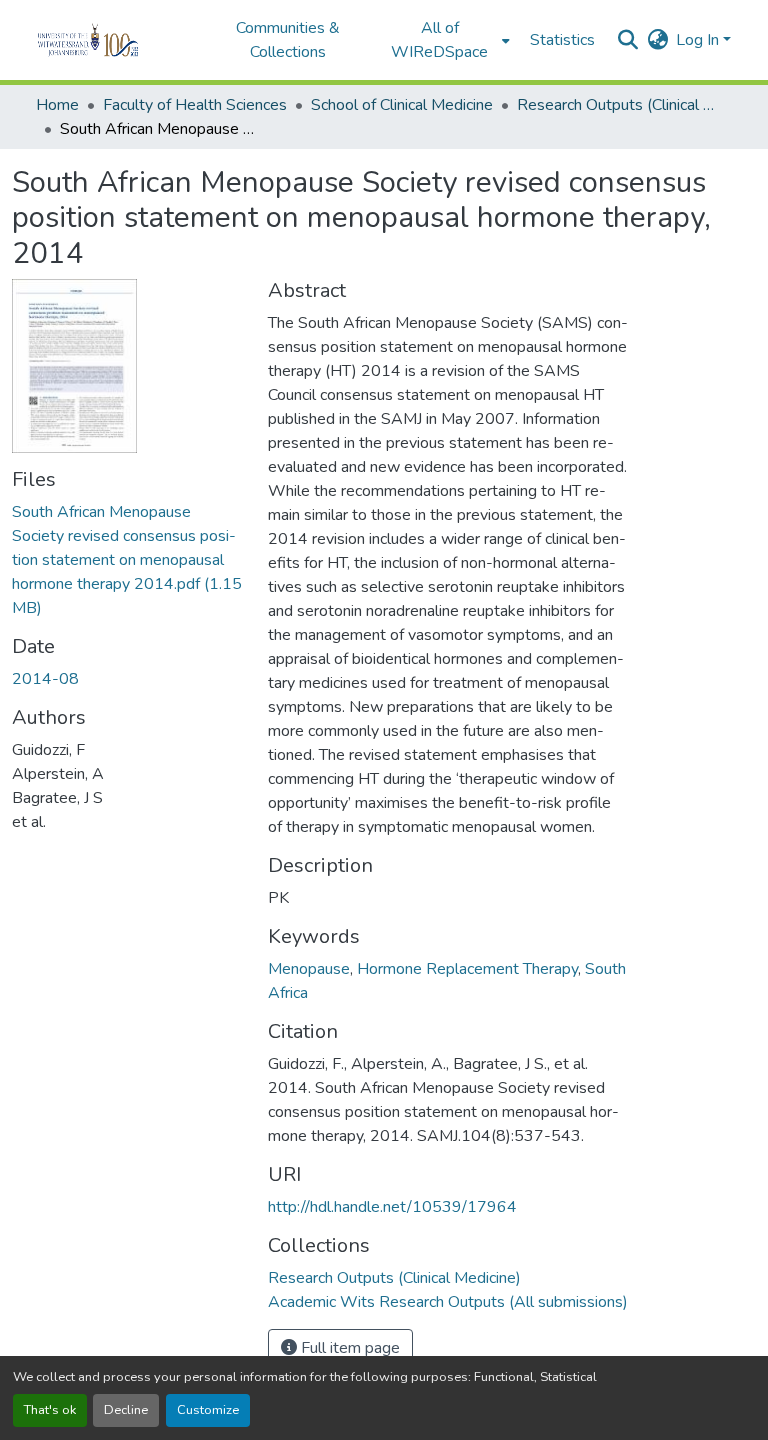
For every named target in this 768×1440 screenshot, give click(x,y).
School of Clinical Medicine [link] (402, 105)
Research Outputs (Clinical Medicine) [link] (617, 105)
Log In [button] (699, 40)
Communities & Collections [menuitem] (288, 40)
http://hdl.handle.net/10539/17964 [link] (392, 1207)
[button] (115, 40)
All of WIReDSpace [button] (439, 40)
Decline (126, 1410)
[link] (128, 560)
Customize (208, 1410)
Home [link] (57, 105)
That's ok (50, 1410)
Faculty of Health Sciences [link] (195, 105)
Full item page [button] (348, 1348)
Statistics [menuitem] (562, 40)
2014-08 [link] (45, 679)
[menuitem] (446, 40)
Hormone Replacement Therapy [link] (467, 969)
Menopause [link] (309, 969)
